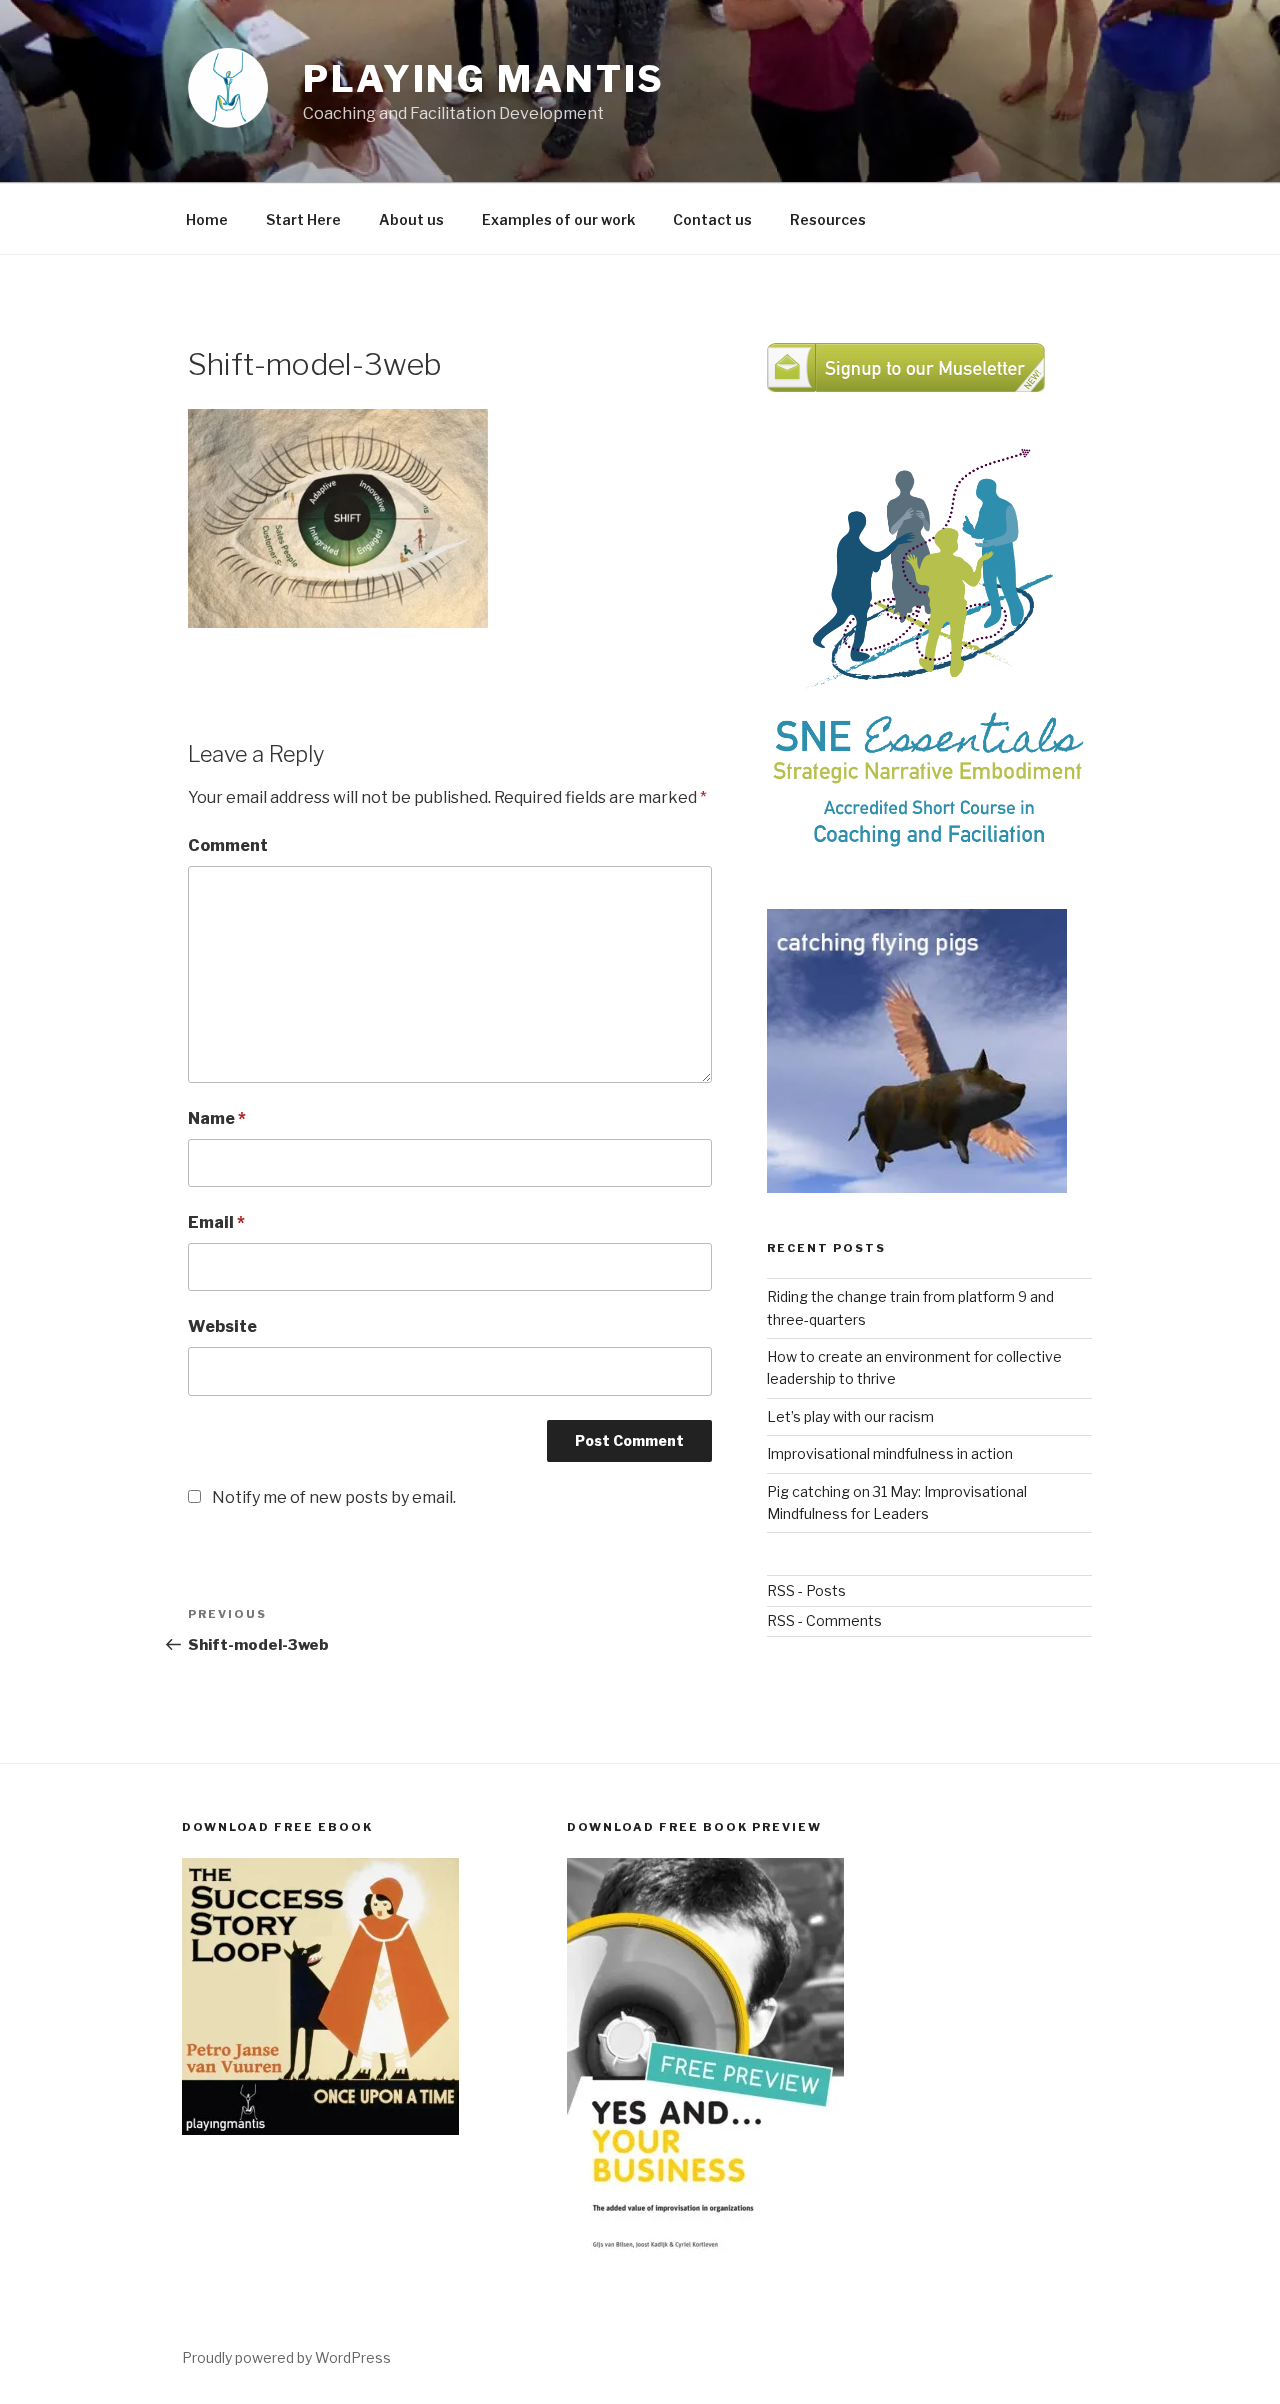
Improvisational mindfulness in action (890, 1453)
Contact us (712, 219)
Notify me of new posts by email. (334, 1497)
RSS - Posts (806, 1590)
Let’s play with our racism (850, 1416)
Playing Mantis (484, 79)
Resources (828, 219)
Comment (228, 845)
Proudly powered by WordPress (286, 2357)
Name (217, 1118)
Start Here (303, 219)
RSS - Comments (824, 1620)
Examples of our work (558, 219)
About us (411, 219)
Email (216, 1222)
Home (207, 219)
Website (222, 1326)
